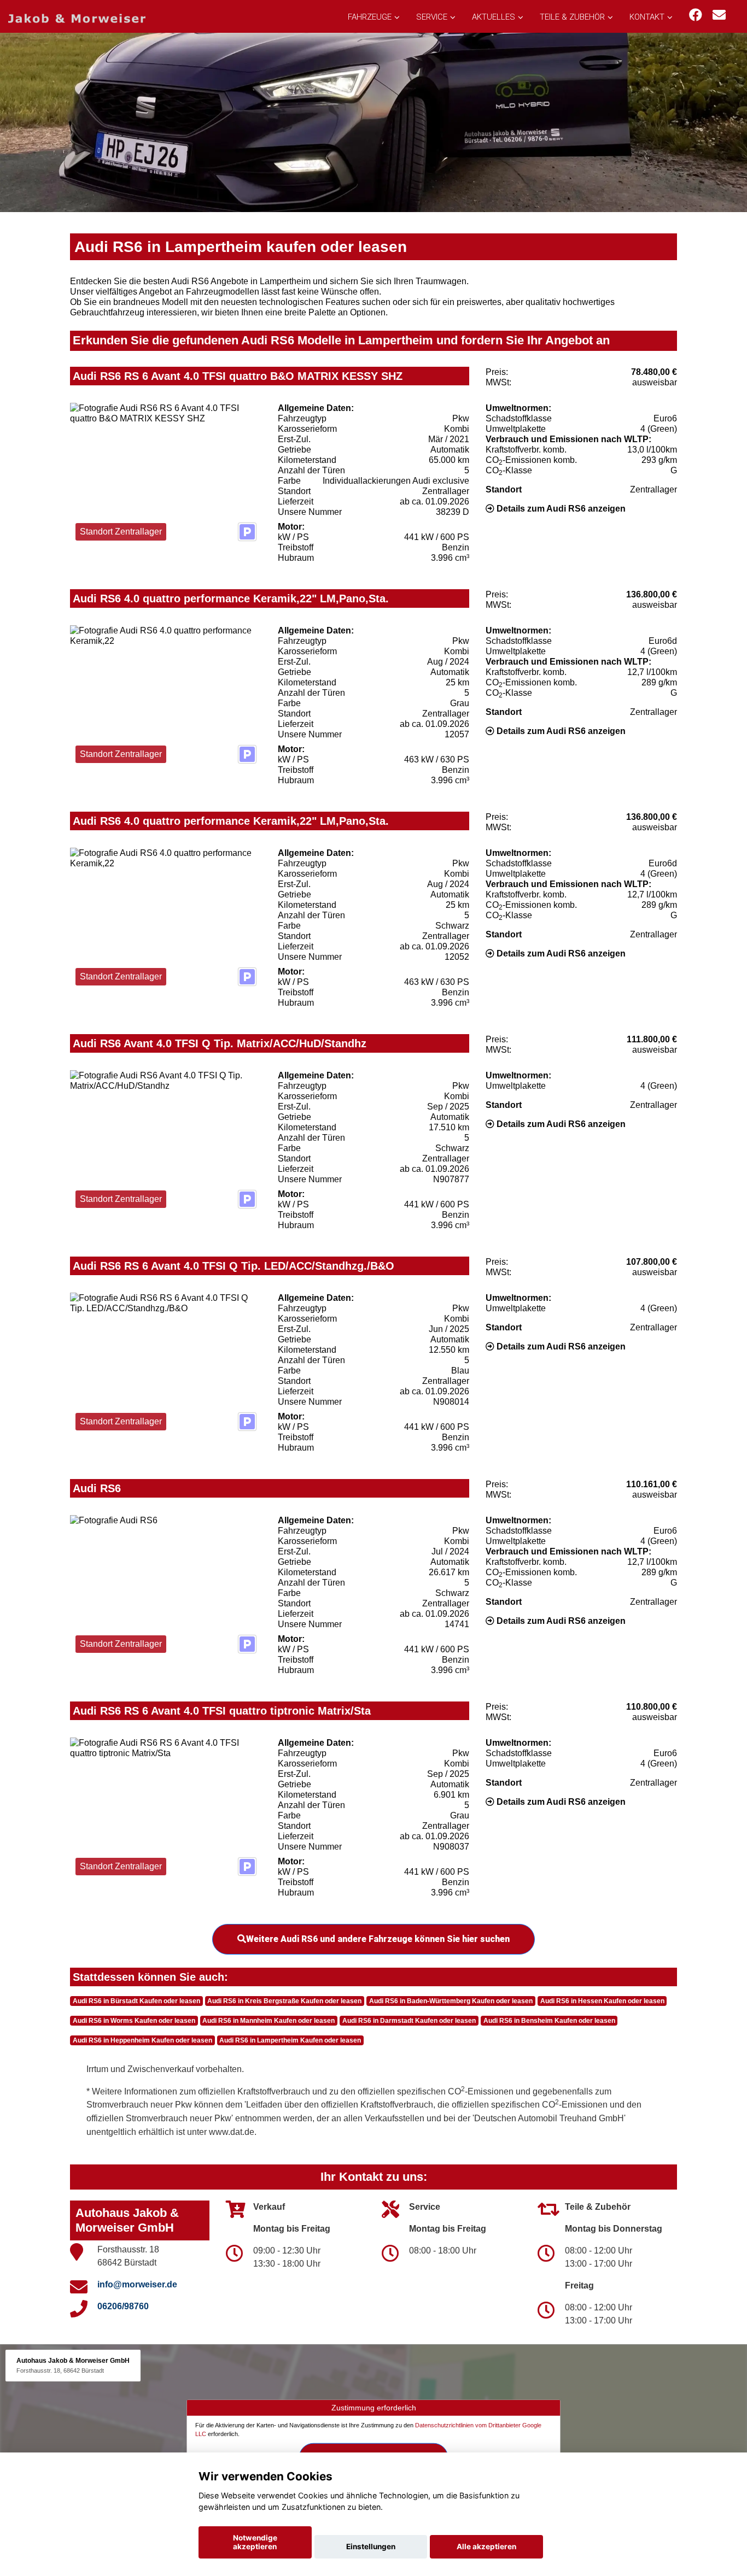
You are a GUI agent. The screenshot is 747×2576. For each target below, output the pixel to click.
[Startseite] (77, 18)
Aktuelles (494, 17)
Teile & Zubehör (572, 17)
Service (432, 17)
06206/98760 (123, 2306)
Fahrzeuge (370, 17)
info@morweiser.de (137, 2284)
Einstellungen (371, 2546)
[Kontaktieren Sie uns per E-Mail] (719, 15)
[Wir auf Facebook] (696, 15)
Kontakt (647, 17)
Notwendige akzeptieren (255, 2542)
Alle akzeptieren (486, 2546)
